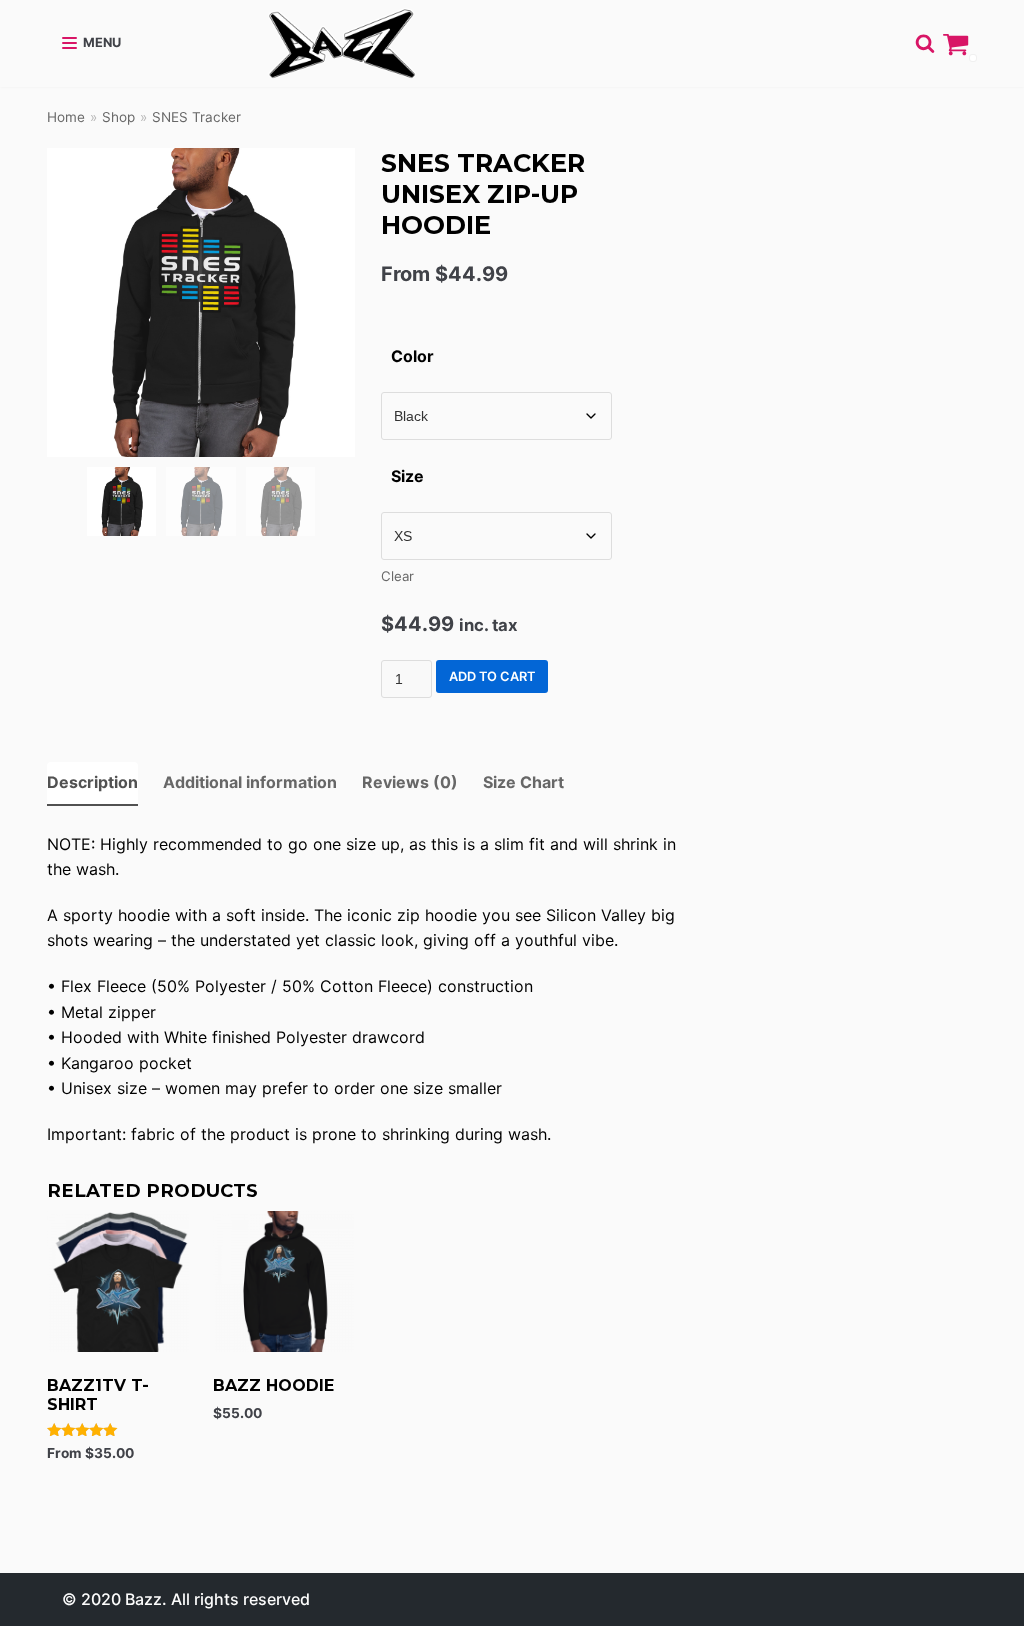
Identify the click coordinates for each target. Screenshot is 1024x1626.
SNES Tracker (196, 117)
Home (66, 117)
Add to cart (492, 676)
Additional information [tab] (250, 782)
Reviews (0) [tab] (410, 782)
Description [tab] (92, 782)
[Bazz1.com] (342, 43)
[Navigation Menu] (91, 43)
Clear (397, 576)
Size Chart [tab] (523, 782)
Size (407, 476)
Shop (118, 117)
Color (412, 356)
